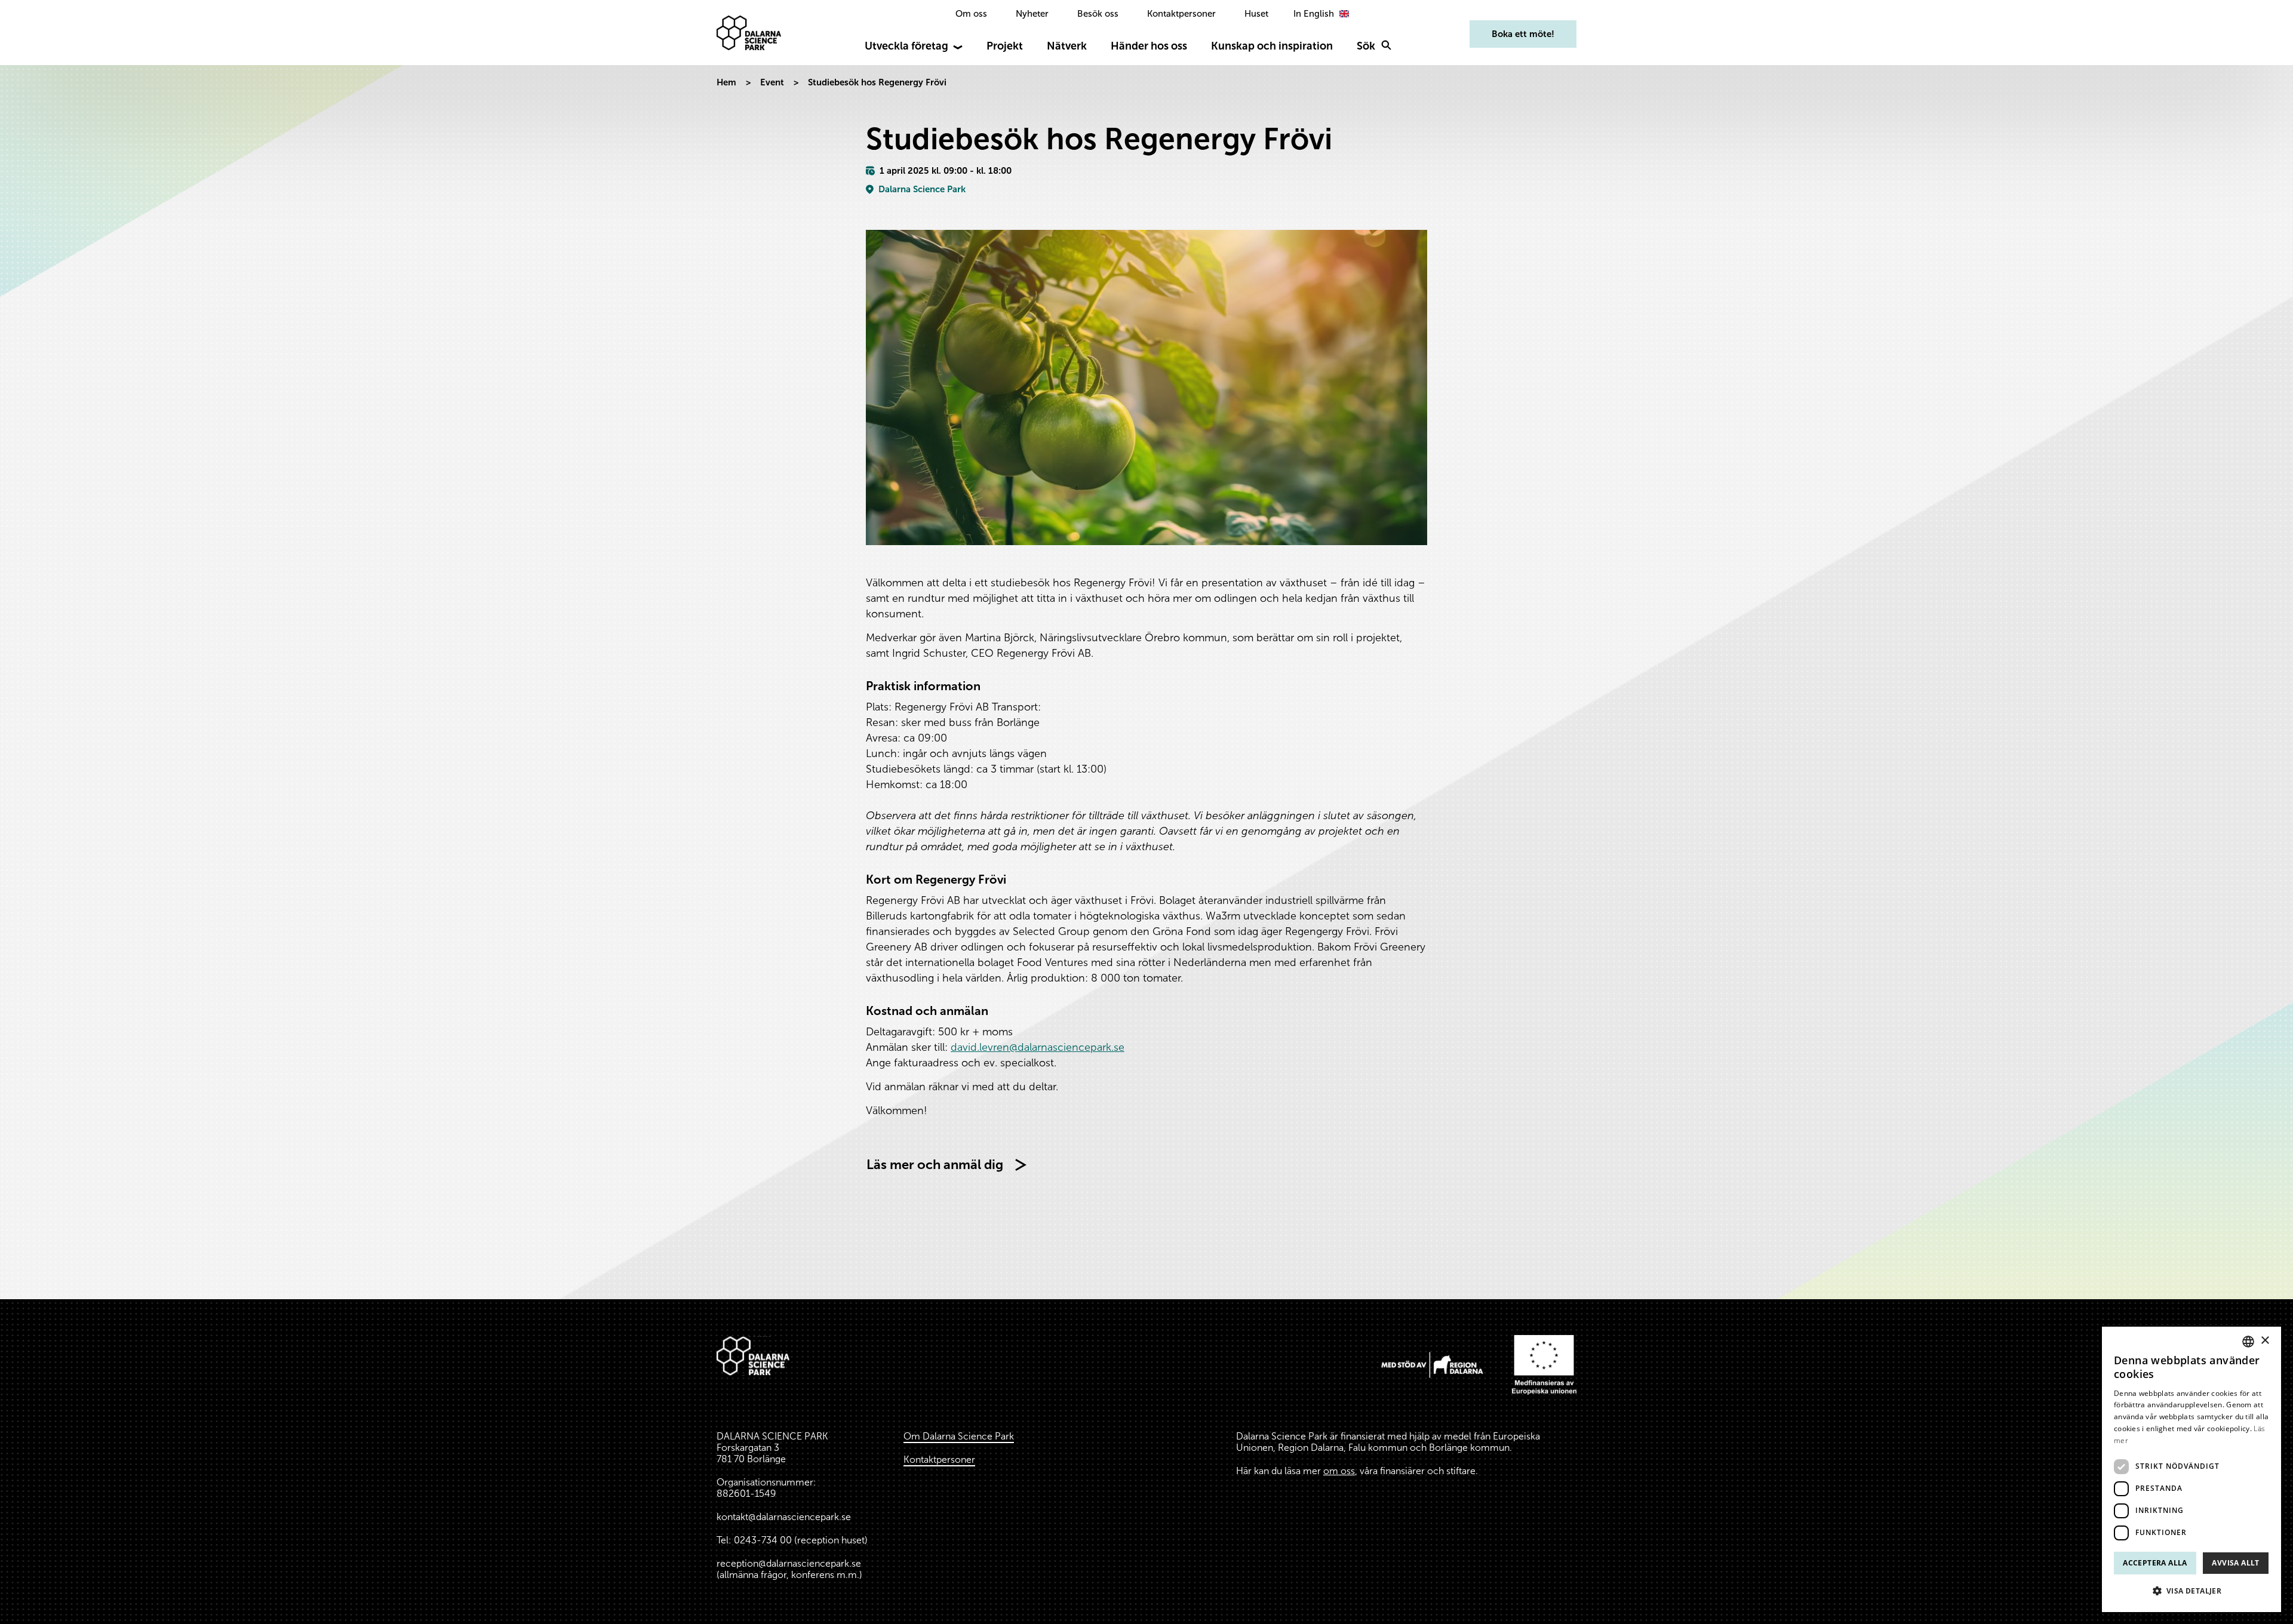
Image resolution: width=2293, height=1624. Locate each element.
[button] (2191, 1591)
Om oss (971, 14)
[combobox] (2248, 1342)
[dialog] (2191, 1469)
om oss (1339, 1471)
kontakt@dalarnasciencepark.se (784, 1517)
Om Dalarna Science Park (959, 1436)
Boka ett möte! (1523, 34)
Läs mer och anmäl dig (935, 1165)
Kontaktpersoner (1181, 14)
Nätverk (1067, 46)
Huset (1256, 14)
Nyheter (1032, 14)
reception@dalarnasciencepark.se (789, 1563)
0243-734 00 (763, 1540)
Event (772, 82)
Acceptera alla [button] (2155, 1563)
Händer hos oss (1149, 46)
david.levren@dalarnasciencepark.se (1038, 1047)
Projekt (1005, 46)
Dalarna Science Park (922, 189)
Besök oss (1098, 14)
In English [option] (1314, 14)
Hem (726, 82)
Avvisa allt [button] (2235, 1563)
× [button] (2265, 1341)
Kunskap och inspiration (1272, 46)
